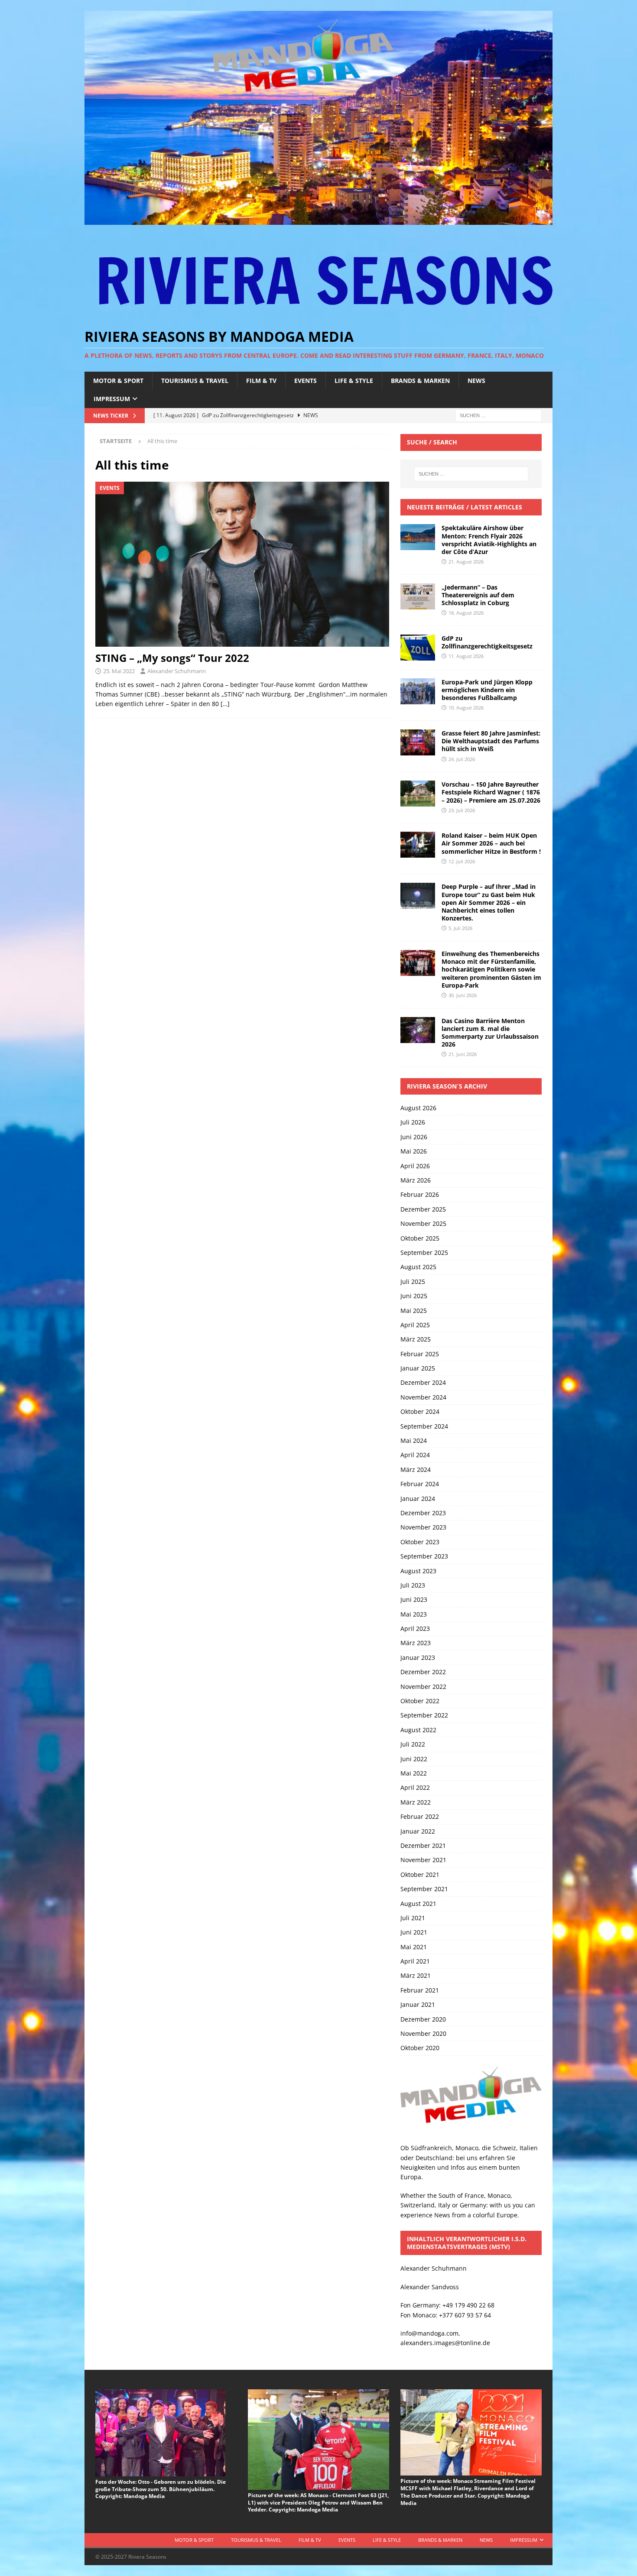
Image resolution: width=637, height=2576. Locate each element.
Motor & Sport (118, 381)
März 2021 (416, 1975)
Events (305, 381)
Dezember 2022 (423, 1672)
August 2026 (418, 1108)
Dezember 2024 (423, 1382)
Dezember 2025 (423, 1209)
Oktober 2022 (420, 1701)
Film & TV (261, 381)
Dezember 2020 (423, 2019)
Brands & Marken (420, 381)
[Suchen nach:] (498, 415)
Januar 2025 (418, 1368)
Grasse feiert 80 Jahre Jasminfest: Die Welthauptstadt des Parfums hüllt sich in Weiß (491, 741)
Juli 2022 (413, 1744)
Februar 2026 (420, 1194)
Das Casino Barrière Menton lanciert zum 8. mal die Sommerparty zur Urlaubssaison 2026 (490, 1033)
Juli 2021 (413, 1918)
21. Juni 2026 (463, 1054)
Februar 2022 (420, 1816)
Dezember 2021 (423, 1845)
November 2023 (423, 1527)
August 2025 (418, 1267)
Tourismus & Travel (195, 381)
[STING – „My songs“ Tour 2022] (242, 564)
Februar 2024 (420, 1484)
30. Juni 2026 (463, 995)
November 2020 (423, 2033)
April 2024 (415, 1455)
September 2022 (424, 1715)
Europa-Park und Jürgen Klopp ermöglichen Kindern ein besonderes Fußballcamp (487, 690)
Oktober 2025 (420, 1238)
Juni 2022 (414, 1759)
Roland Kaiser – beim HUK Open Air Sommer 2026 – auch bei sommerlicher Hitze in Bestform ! (491, 843)
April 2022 (415, 1787)
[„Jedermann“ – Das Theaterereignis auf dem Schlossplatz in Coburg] (418, 596)
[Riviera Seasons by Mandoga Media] (318, 220)
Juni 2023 (414, 1599)
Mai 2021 (414, 1947)
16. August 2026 (466, 613)
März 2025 (416, 1339)
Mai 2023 (414, 1614)
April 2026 (415, 1166)
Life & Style (354, 381)
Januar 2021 (418, 2004)
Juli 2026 (413, 1122)
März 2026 (416, 1180)
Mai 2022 (414, 1773)
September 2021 (424, 1889)
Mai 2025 (414, 1311)
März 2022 (416, 1802)
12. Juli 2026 (462, 861)
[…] (225, 704)
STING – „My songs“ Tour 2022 (172, 658)
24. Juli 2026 (462, 759)
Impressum (112, 399)
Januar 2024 (418, 1499)
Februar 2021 (420, 1990)
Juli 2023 (413, 1585)
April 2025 (415, 1325)
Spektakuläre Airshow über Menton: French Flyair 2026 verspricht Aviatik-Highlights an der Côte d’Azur (489, 540)
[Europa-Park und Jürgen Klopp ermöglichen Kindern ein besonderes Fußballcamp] (418, 691)
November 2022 (423, 1687)
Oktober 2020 (420, 2048)
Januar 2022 (418, 1831)
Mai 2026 (414, 1151)
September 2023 (424, 1556)
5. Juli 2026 (460, 928)
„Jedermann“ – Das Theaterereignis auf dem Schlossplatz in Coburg (478, 595)
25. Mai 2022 (119, 671)
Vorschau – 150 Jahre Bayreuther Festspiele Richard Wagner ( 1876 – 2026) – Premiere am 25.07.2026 (491, 792)
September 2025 (424, 1252)
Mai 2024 (414, 1440)
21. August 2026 (466, 562)
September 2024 (424, 1426)
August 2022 (418, 1730)
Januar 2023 (418, 1657)
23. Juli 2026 (462, 810)
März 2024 (416, 1469)
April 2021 (415, 1961)
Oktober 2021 (420, 1874)
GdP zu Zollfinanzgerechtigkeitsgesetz (487, 642)
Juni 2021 (414, 1932)
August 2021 (418, 1904)
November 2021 (423, 1860)
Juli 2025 (413, 1282)
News (476, 381)
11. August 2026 (466, 656)
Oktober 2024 (420, 1411)
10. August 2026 (466, 708)
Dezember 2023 (423, 1513)
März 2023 (416, 1643)
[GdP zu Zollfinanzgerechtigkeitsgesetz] (418, 648)
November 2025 (423, 1223)
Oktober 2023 (420, 1542)
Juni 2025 (414, 1296)
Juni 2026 (414, 1137)
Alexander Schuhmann (177, 671)
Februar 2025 (420, 1354)
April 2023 (415, 1628)
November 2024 (423, 1397)
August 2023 (418, 1571)
